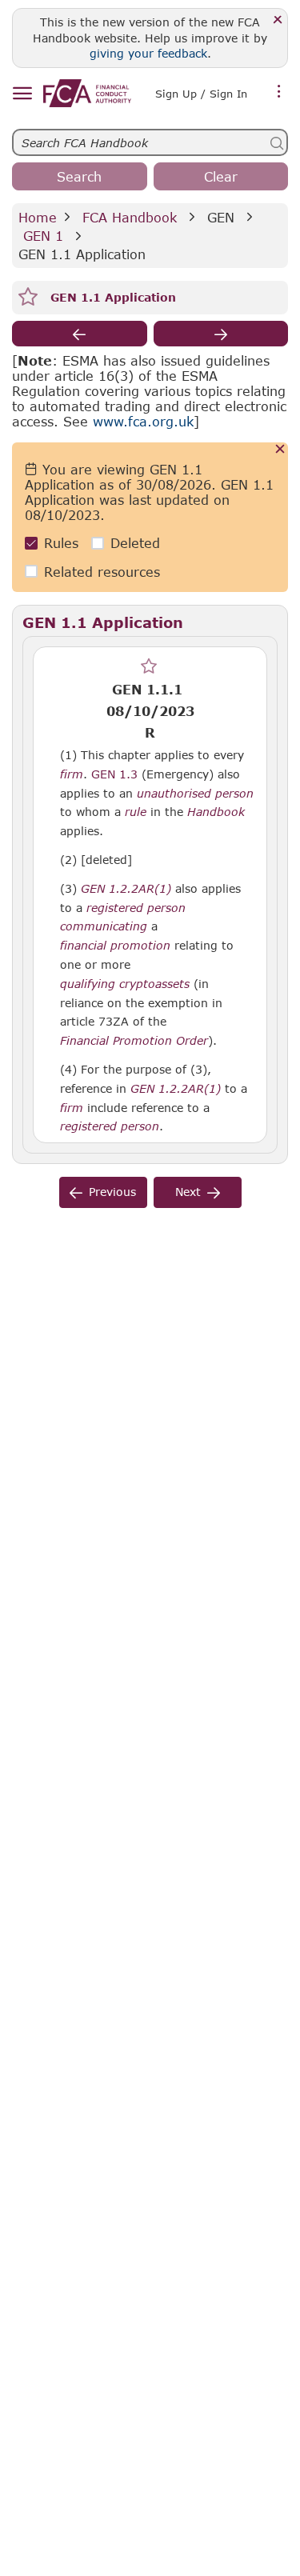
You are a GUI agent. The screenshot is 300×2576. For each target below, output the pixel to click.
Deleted (135, 543)
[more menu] (279, 92)
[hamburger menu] (22, 94)
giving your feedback (148, 53)
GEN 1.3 (114, 774)
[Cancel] (280, 450)
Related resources (102, 572)
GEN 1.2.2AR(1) (126, 888)
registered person (136, 908)
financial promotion (115, 946)
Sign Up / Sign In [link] (201, 94)
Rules (61, 543)
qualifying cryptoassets (125, 984)
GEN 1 (43, 236)
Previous (112, 1192)
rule (136, 812)
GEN (221, 217)
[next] (221, 334)
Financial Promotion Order (134, 1041)
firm (72, 774)
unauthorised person (195, 794)
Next (188, 1192)
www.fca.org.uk (143, 421)
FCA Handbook (130, 217)
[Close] (278, 20)
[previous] (80, 334)
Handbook (216, 812)
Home (38, 217)
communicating (104, 926)
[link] (87, 93)
